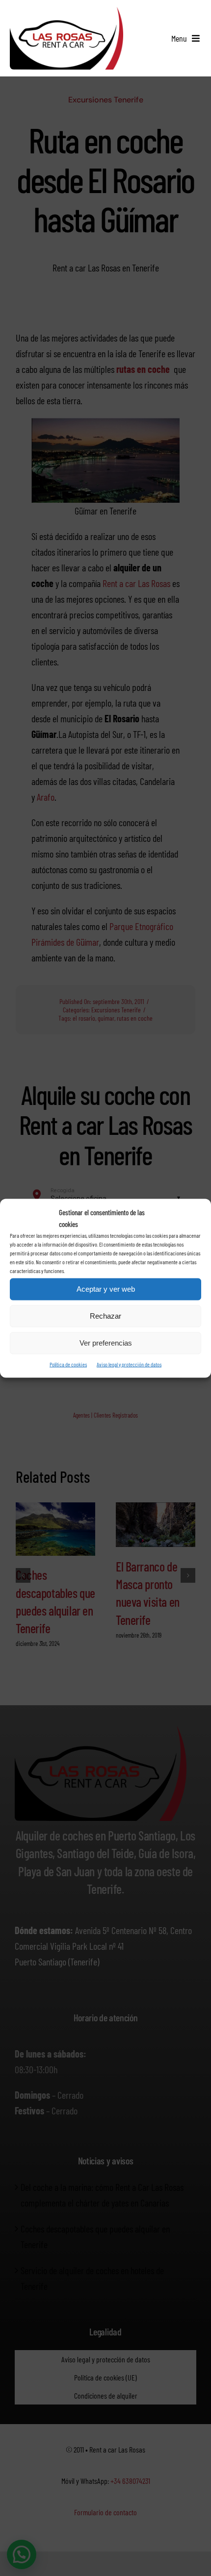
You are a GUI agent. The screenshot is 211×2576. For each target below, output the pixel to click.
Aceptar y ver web (106, 1289)
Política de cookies (68, 1364)
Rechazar (105, 1316)
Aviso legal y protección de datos (129, 1364)
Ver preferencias (106, 1343)
